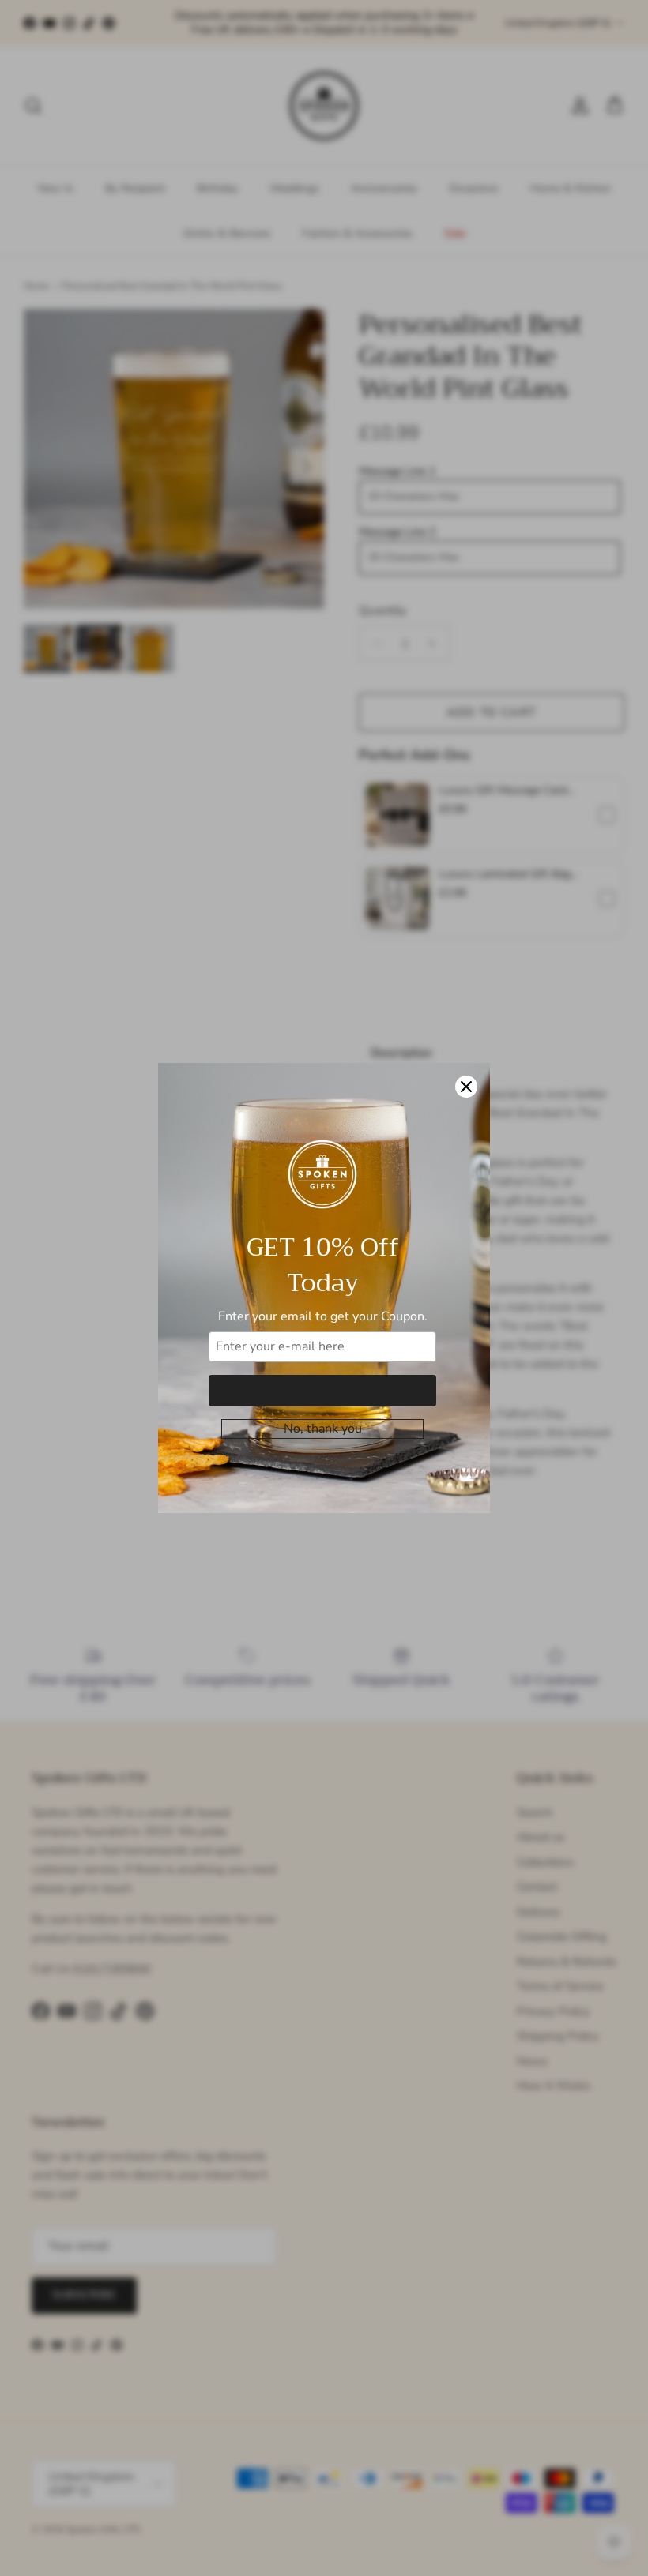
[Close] (466, 1087)
